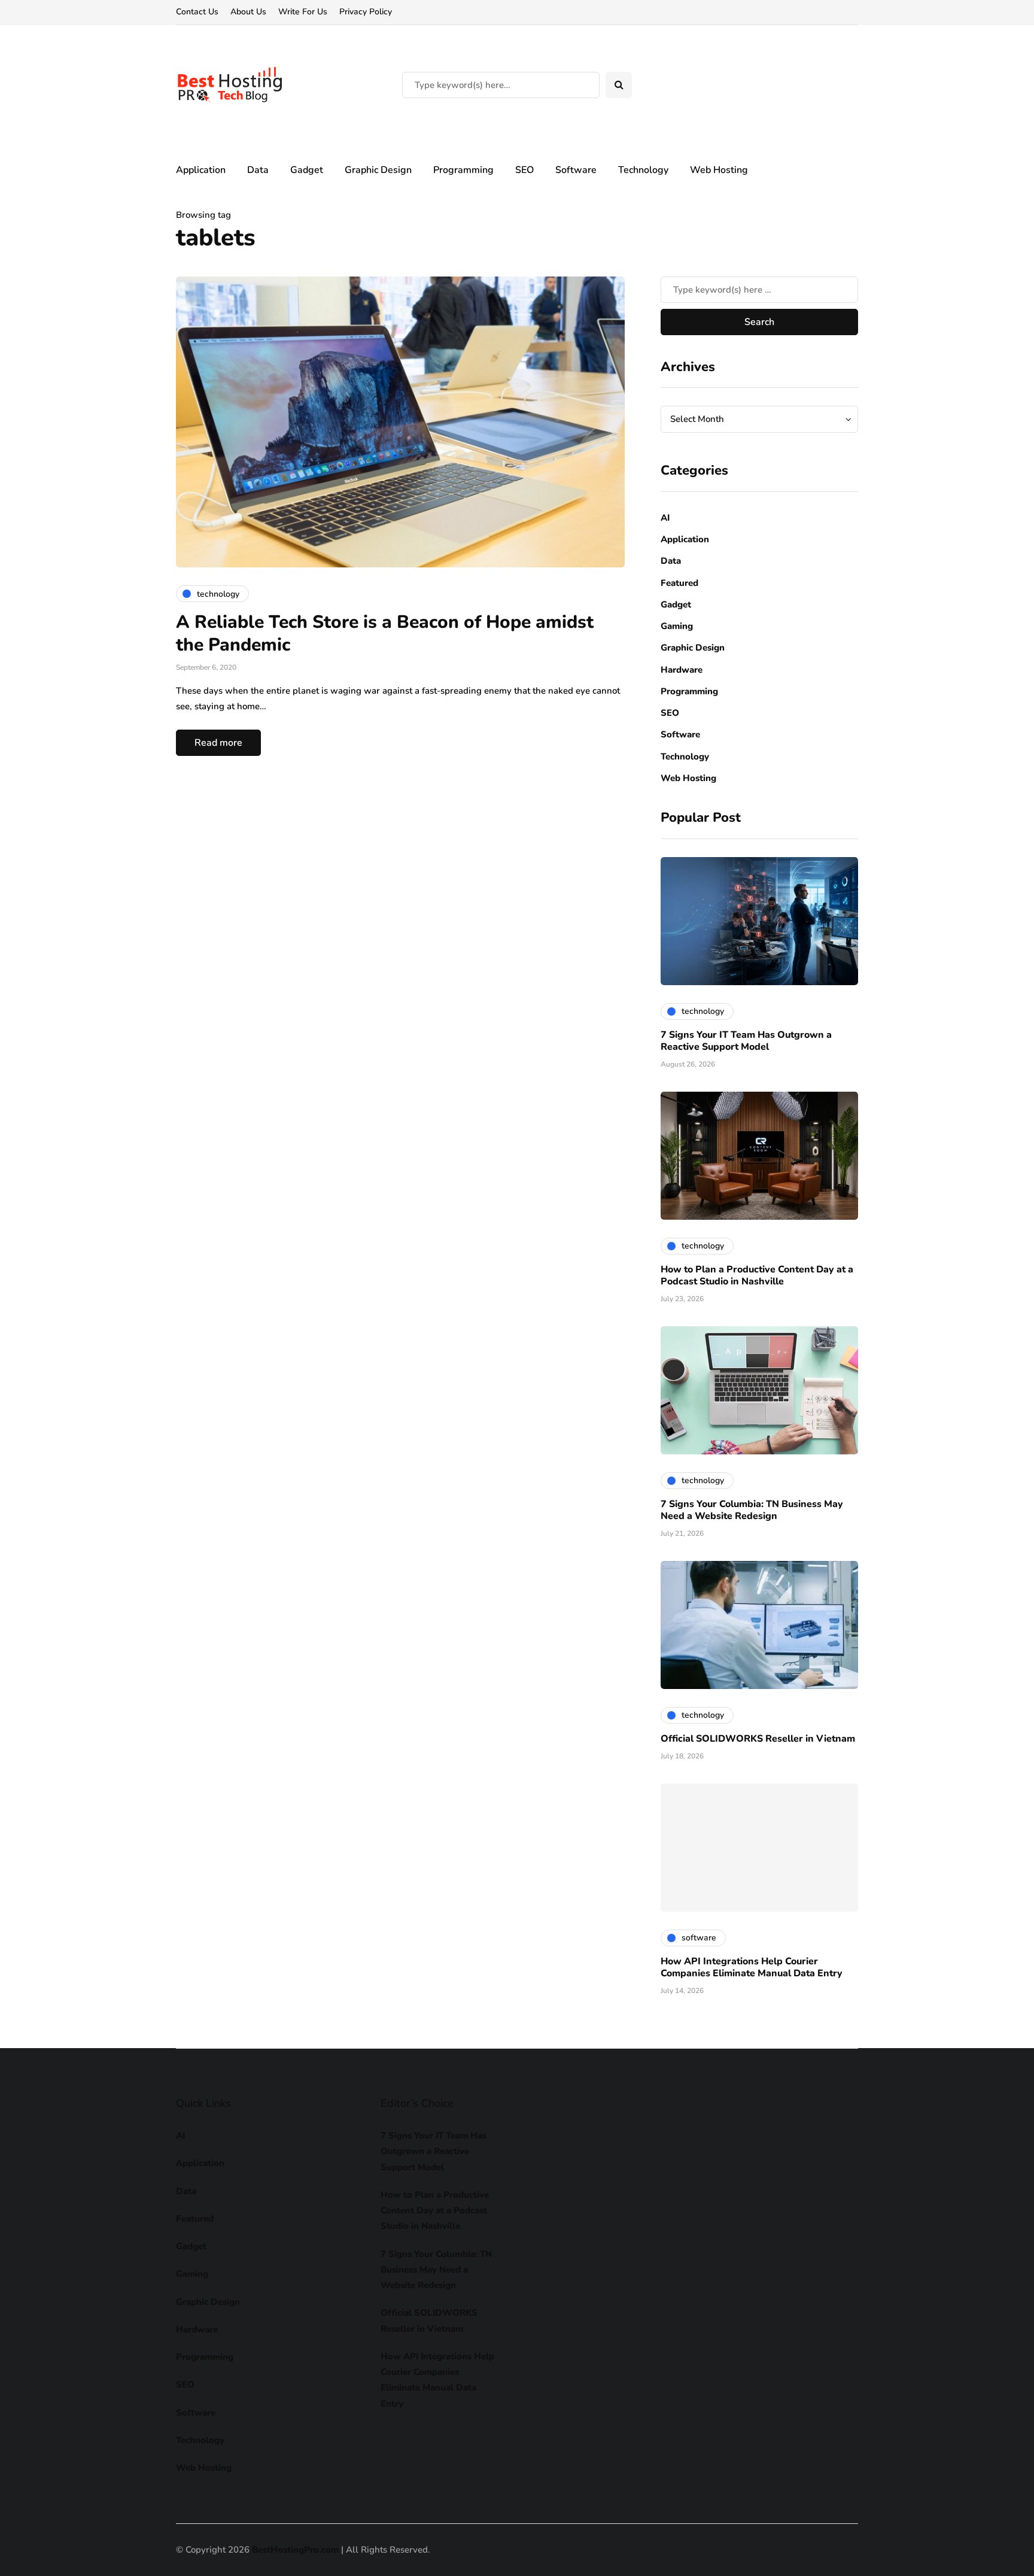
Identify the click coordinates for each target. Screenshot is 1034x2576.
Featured (679, 583)
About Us (248, 12)
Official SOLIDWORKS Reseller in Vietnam (758, 1739)
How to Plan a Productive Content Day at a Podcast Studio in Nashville (757, 1275)
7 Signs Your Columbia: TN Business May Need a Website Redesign (752, 1510)
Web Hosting (719, 170)
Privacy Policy (366, 12)
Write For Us (303, 12)
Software (576, 170)
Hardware (682, 670)
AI (665, 518)
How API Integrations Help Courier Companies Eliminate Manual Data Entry (752, 1967)
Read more (218, 743)
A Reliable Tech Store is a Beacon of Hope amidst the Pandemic (385, 634)
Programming (463, 170)
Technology (643, 170)
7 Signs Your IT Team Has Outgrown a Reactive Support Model (746, 1041)
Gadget (307, 170)
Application (201, 170)
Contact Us (197, 12)
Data (258, 170)
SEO (524, 170)
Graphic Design (378, 170)
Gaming (677, 626)
